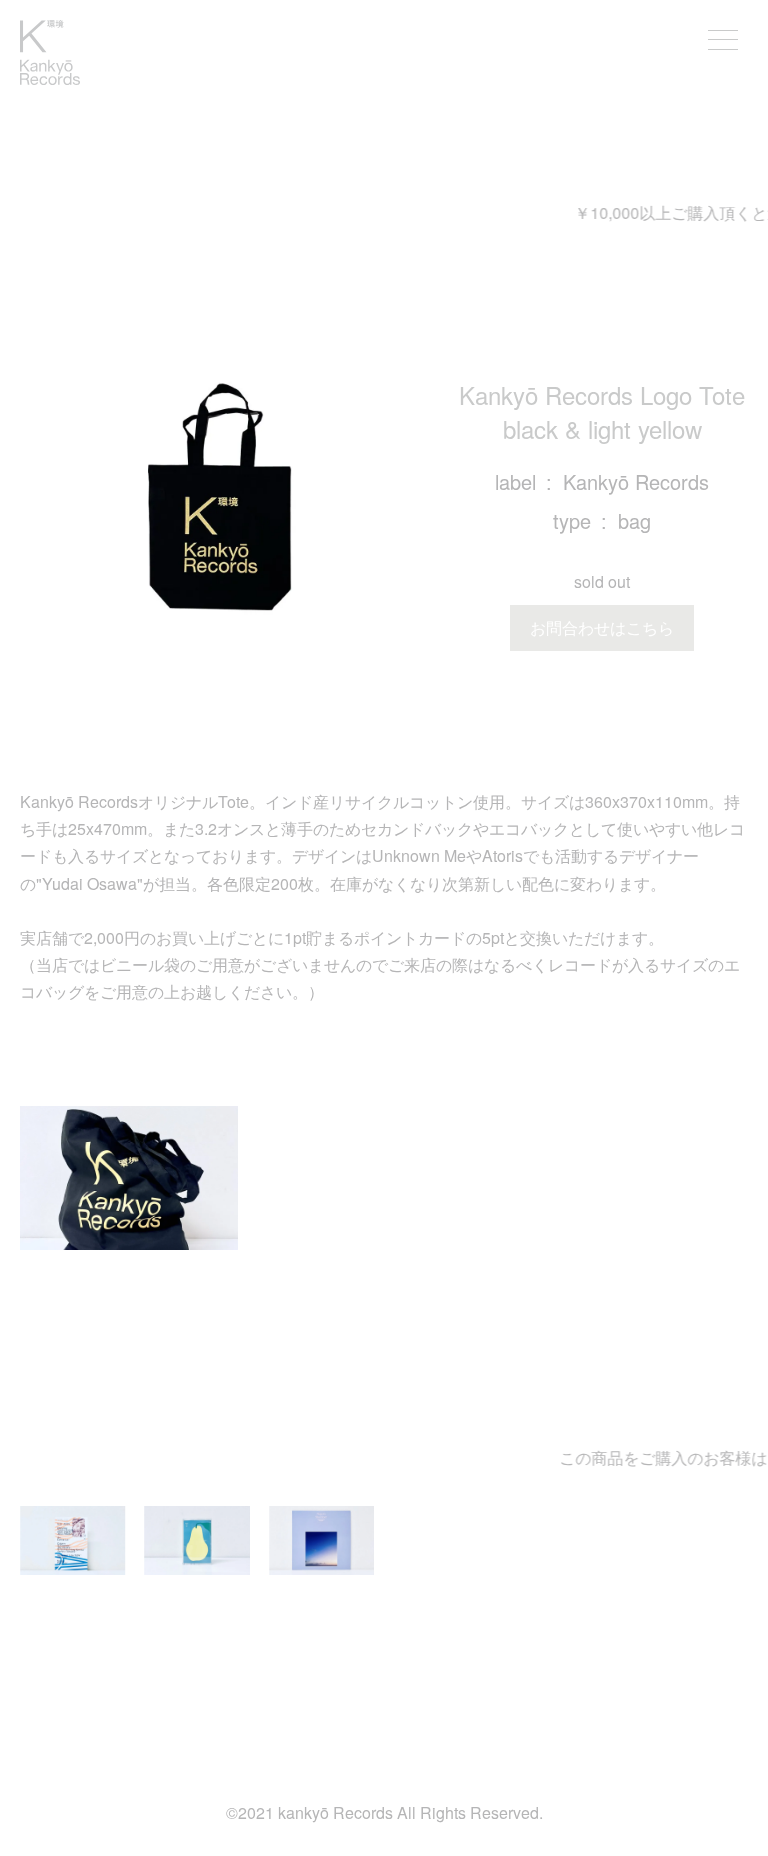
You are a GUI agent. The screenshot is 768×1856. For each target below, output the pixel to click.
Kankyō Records (636, 481)
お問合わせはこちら (602, 627)
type (572, 520)
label (515, 481)
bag (634, 520)
